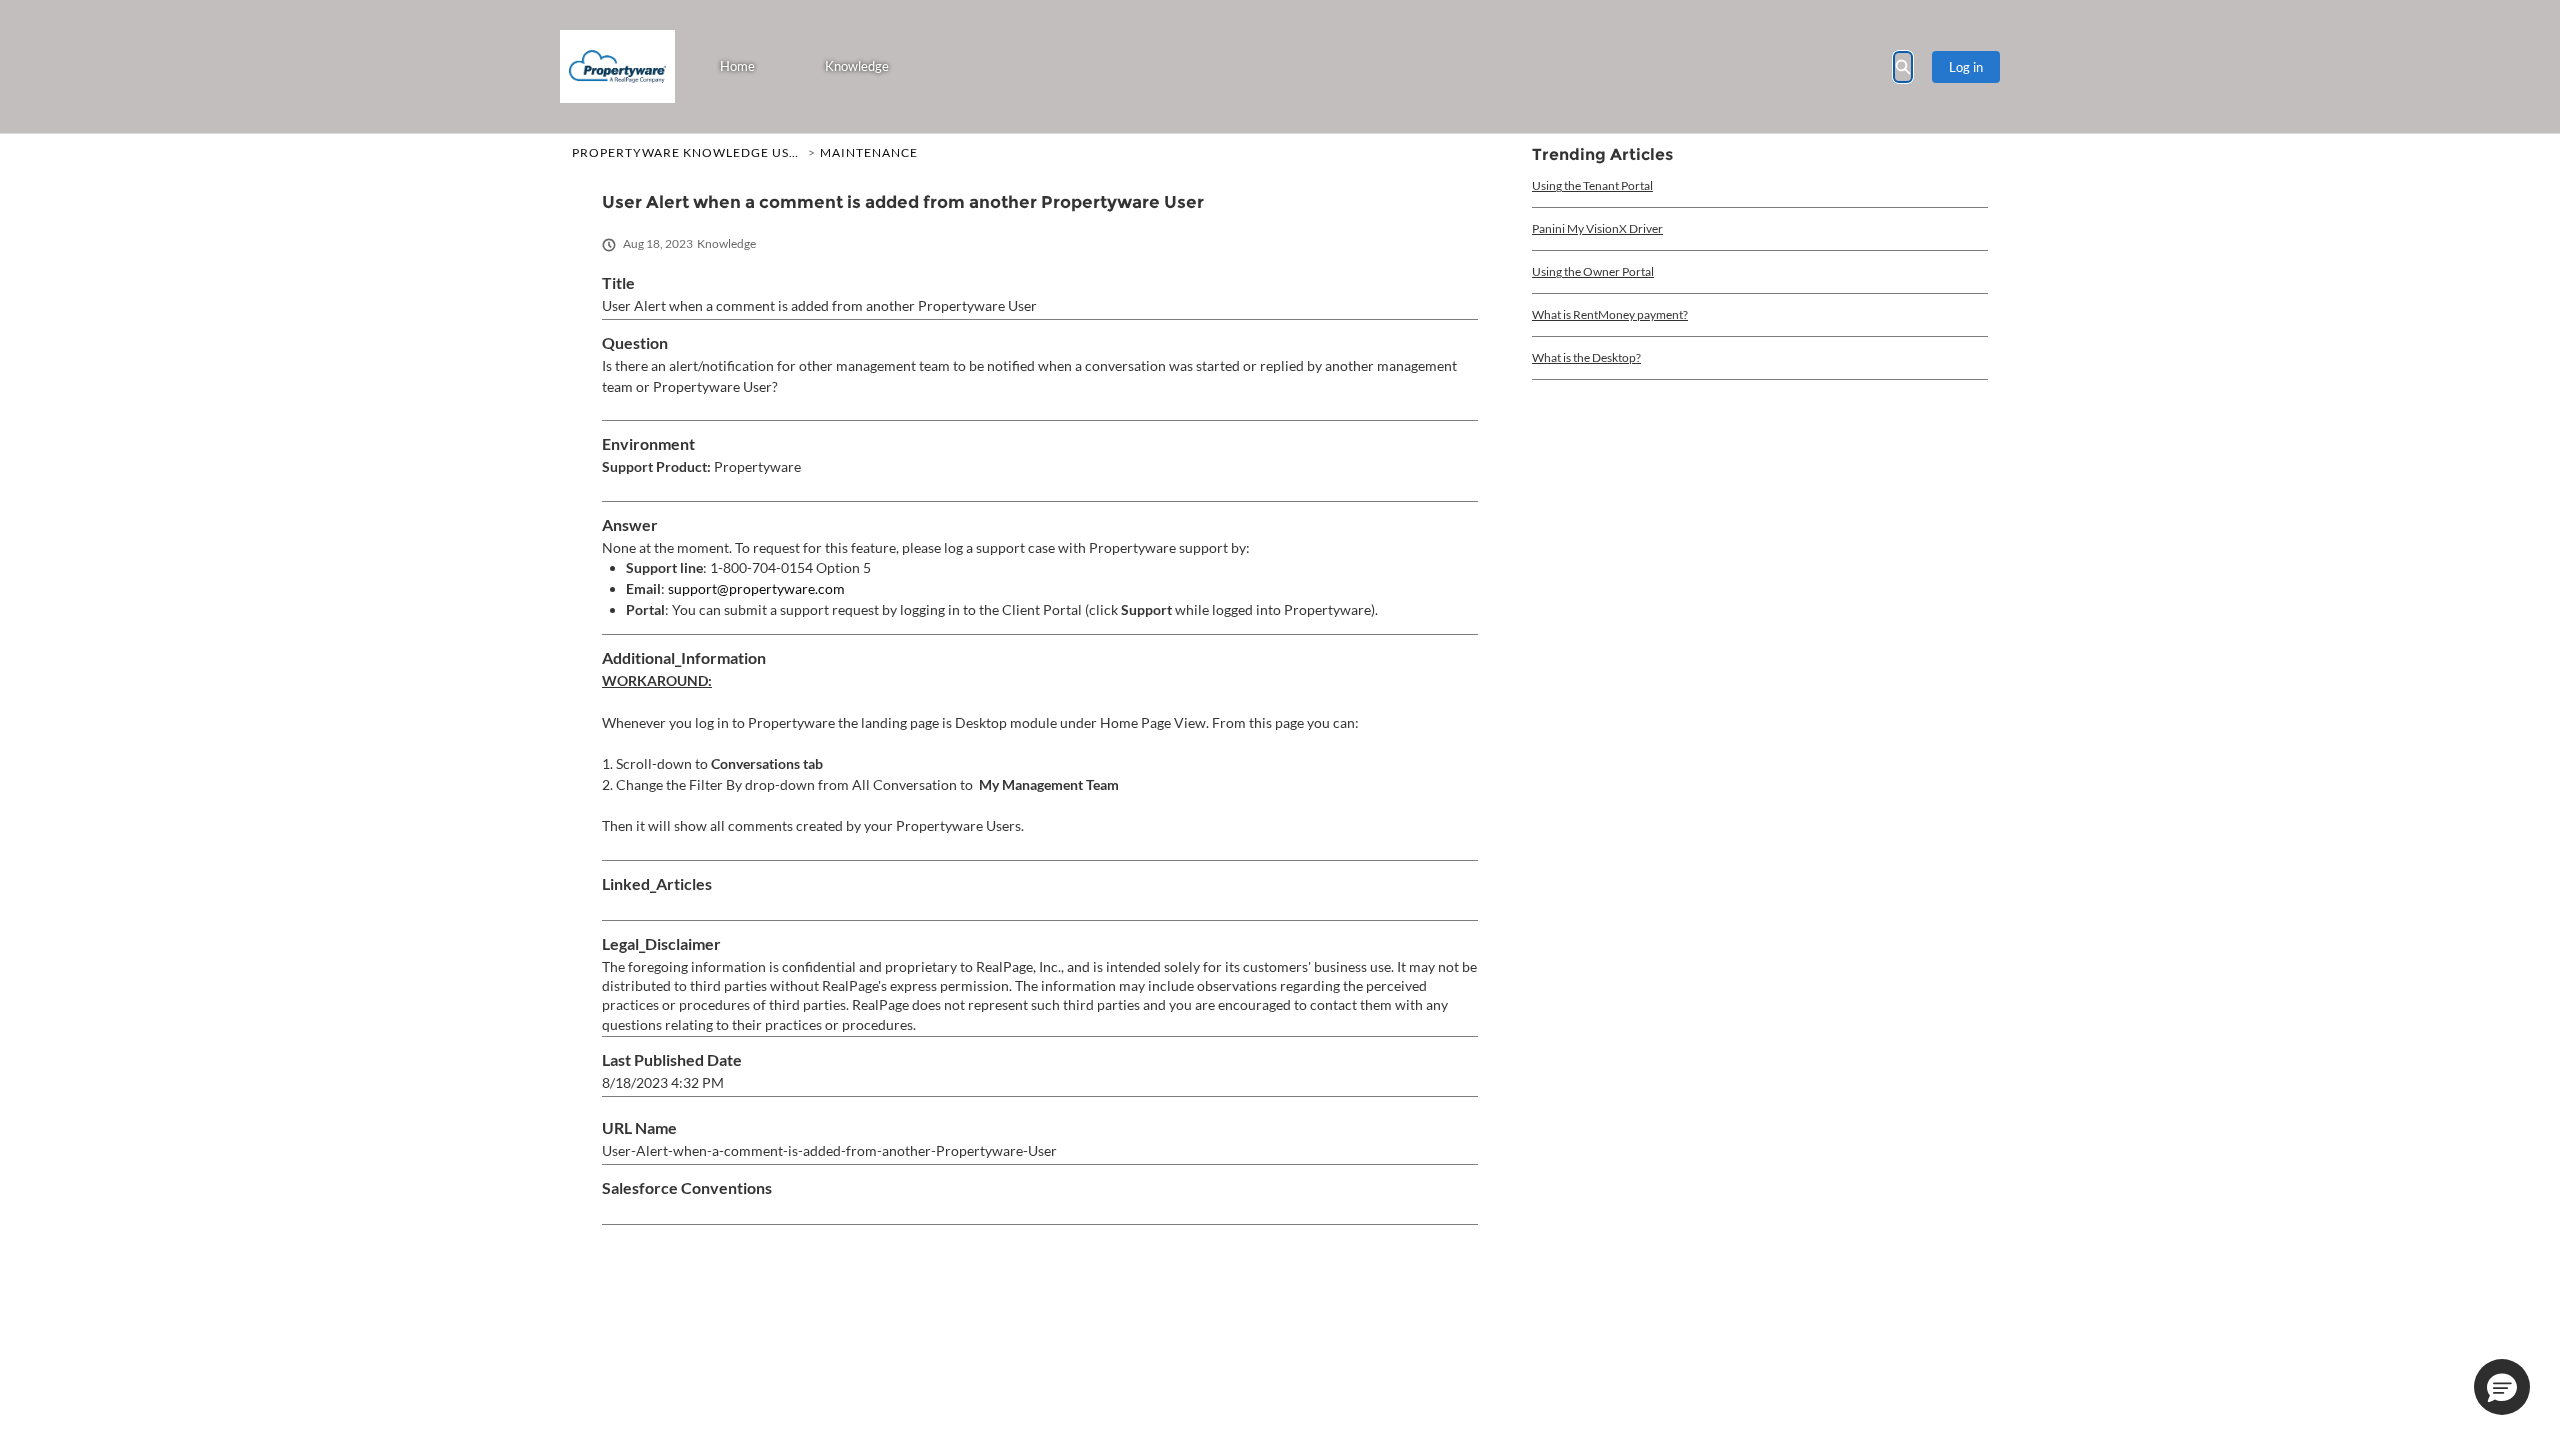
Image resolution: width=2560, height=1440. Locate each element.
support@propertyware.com (756, 588)
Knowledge (857, 66)
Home (737, 66)
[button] (2502, 1387)
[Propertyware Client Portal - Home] (617, 66)
